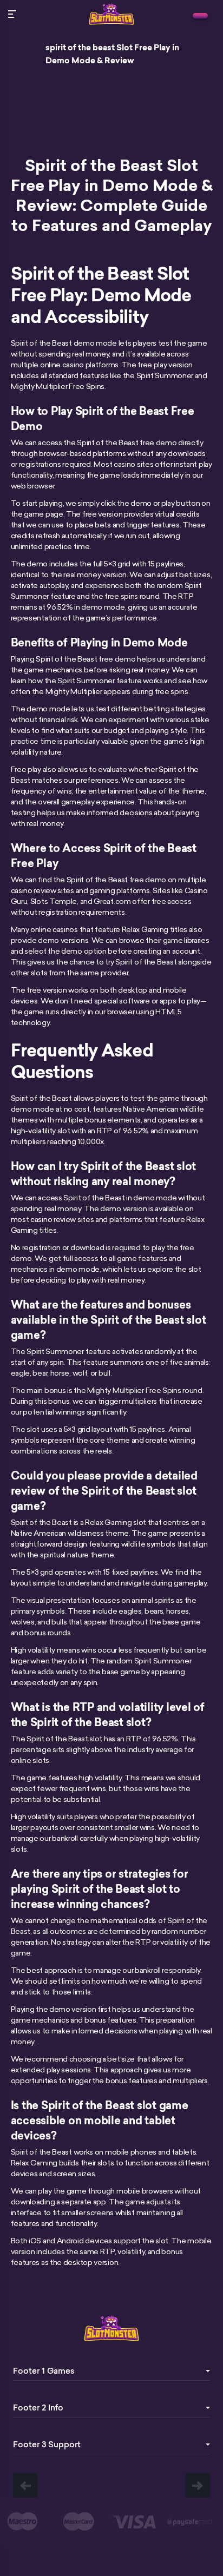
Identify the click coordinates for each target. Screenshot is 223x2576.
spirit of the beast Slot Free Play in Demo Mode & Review (112, 54)
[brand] (200, 16)
